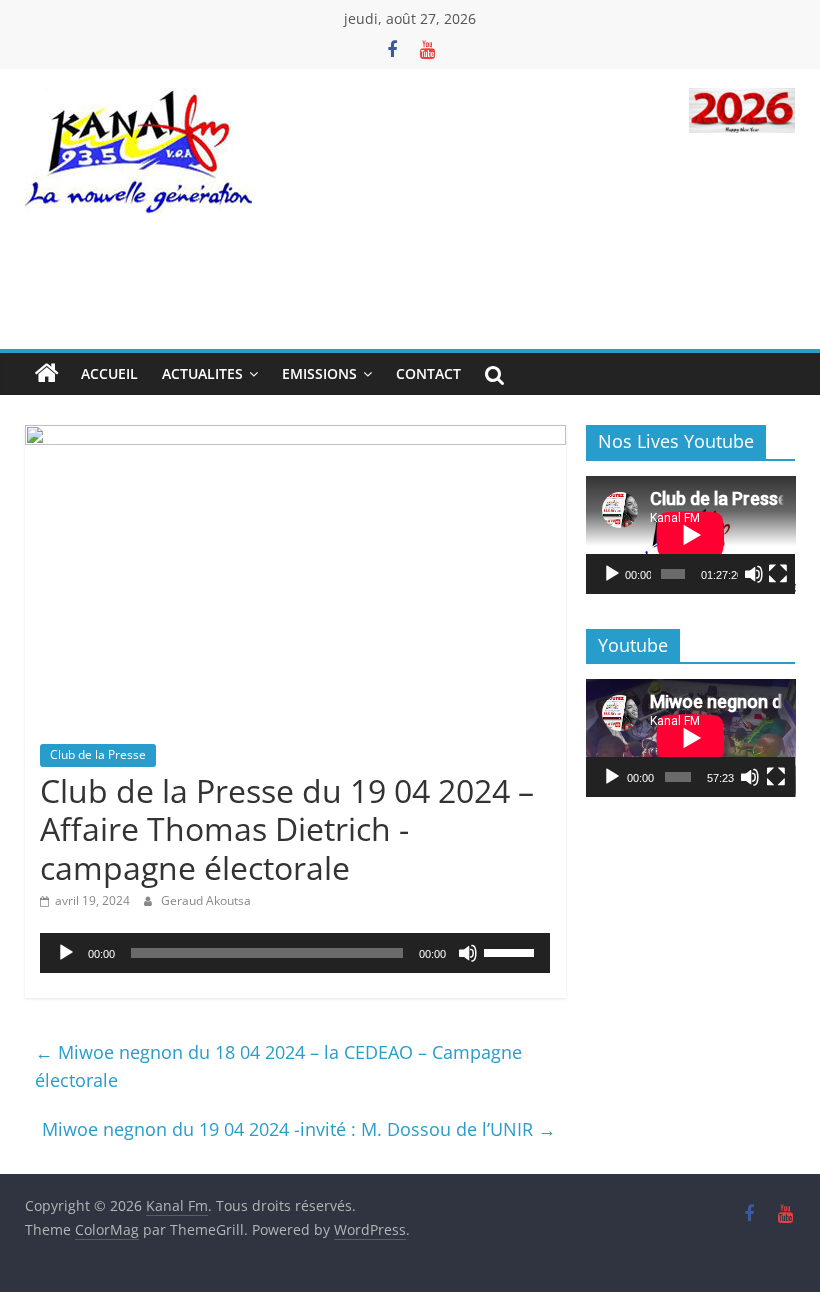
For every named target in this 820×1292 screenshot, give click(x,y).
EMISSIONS (319, 373)
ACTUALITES (202, 373)
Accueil (109, 373)
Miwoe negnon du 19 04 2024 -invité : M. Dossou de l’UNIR (299, 1129)
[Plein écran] (778, 574)
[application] (295, 953)
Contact (428, 373)
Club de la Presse (98, 754)
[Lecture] (66, 953)
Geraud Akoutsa (206, 900)
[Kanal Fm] (47, 374)
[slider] (512, 951)
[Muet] (468, 953)
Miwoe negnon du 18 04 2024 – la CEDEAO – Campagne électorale (278, 1066)
